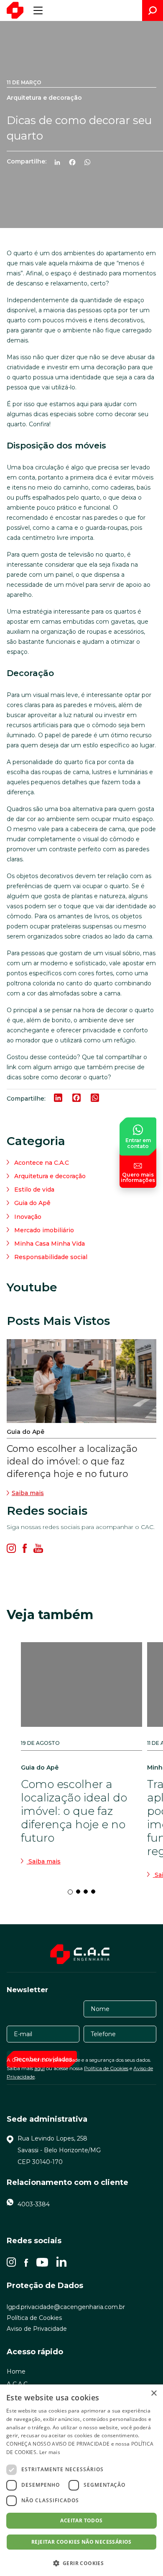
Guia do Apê (32, 1203)
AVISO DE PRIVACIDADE (81, 2444)
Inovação (28, 1217)
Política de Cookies (106, 2068)
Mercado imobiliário (44, 1230)
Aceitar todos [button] (81, 2520)
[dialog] (81, 2480)
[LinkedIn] (61, 163)
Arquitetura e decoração (50, 1176)
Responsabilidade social (51, 1257)
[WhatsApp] (91, 163)
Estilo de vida (34, 1190)
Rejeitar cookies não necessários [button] (81, 2542)
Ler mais (50, 2452)
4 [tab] (96, 1894)
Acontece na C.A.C (42, 1163)
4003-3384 (34, 2204)
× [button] (154, 2393)
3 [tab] (88, 1894)
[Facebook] (76, 163)
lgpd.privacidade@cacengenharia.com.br (66, 2307)
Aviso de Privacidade (37, 2329)
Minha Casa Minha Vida (50, 1244)
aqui (39, 2068)
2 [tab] (81, 1894)
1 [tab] (72, 1894)
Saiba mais (28, 1493)
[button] (81, 2563)
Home (16, 2371)
